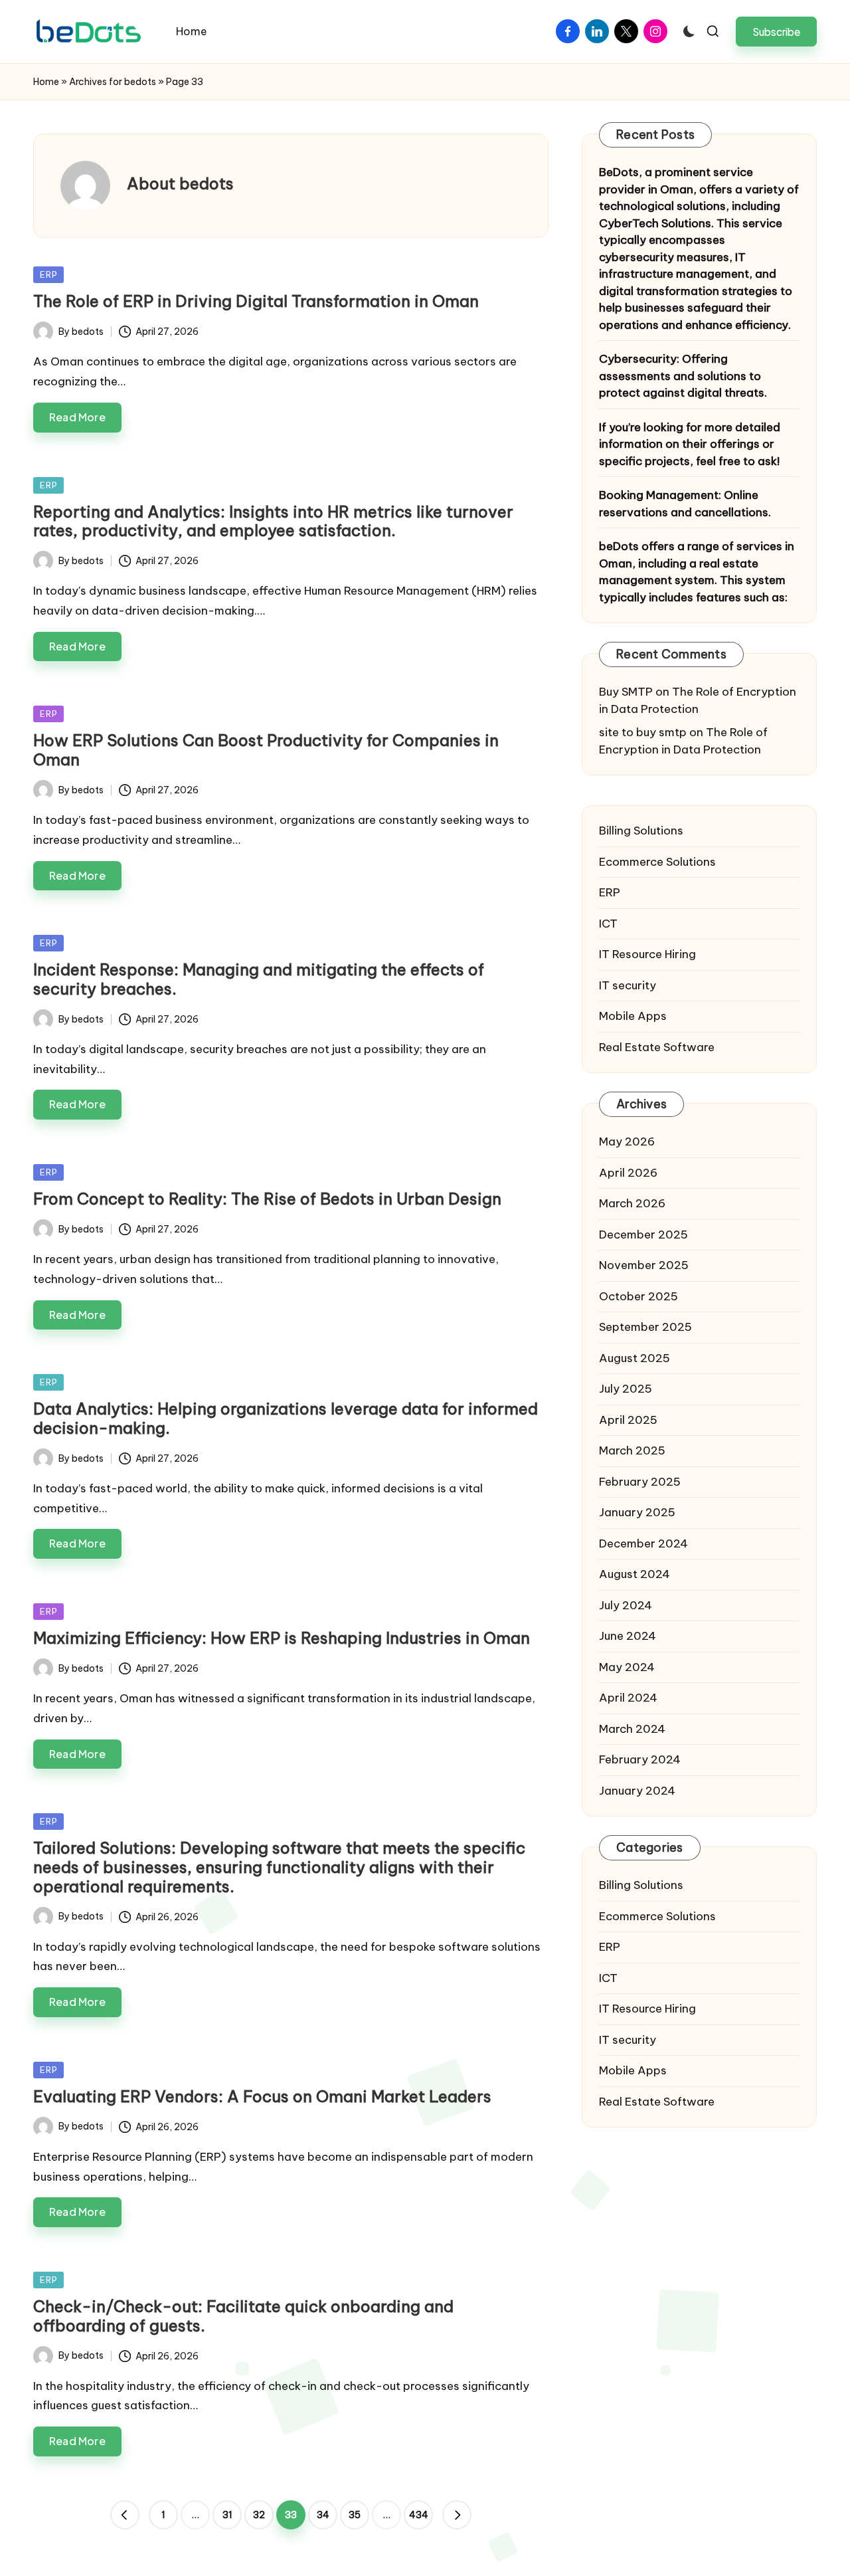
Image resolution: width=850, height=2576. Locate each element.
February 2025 (640, 1482)
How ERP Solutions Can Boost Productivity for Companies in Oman (266, 750)
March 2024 (632, 1729)
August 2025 (635, 1358)
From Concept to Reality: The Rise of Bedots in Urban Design (267, 1199)
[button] (776, 32)
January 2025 (637, 1512)
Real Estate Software (657, 1047)
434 (419, 2515)
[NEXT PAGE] (457, 2515)
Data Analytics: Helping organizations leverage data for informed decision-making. (286, 1418)
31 (227, 2515)
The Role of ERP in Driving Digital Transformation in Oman (256, 301)
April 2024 (628, 1698)
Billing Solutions (641, 831)
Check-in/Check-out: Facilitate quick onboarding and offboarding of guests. (243, 2316)
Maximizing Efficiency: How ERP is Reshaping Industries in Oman (282, 1638)
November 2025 (644, 1265)
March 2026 (632, 1203)
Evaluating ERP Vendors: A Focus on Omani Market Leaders (262, 2096)
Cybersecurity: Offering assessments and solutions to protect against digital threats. (683, 376)
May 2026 (627, 1141)
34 (323, 2515)
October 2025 (638, 1296)
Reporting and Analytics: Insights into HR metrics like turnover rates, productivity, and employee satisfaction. (273, 521)
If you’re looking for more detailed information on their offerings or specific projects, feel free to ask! (690, 444)
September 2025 (645, 1327)
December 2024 (643, 1543)
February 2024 (640, 1759)
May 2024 (627, 1667)
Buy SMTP (626, 692)
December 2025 (643, 1235)
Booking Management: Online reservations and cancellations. (685, 504)
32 (259, 2515)
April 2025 (628, 1420)
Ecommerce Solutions (657, 862)
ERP (48, 274)
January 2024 (637, 1791)
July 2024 (626, 1605)
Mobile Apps (633, 1016)
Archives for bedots (113, 82)
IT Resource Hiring (647, 954)
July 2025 (626, 1389)
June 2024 (628, 1636)
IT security (628, 985)
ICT (608, 924)
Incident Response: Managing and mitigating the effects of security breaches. (259, 979)
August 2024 (635, 1574)
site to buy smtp (643, 732)
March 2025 (632, 1450)
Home (46, 82)
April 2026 (628, 1173)
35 (355, 2515)
